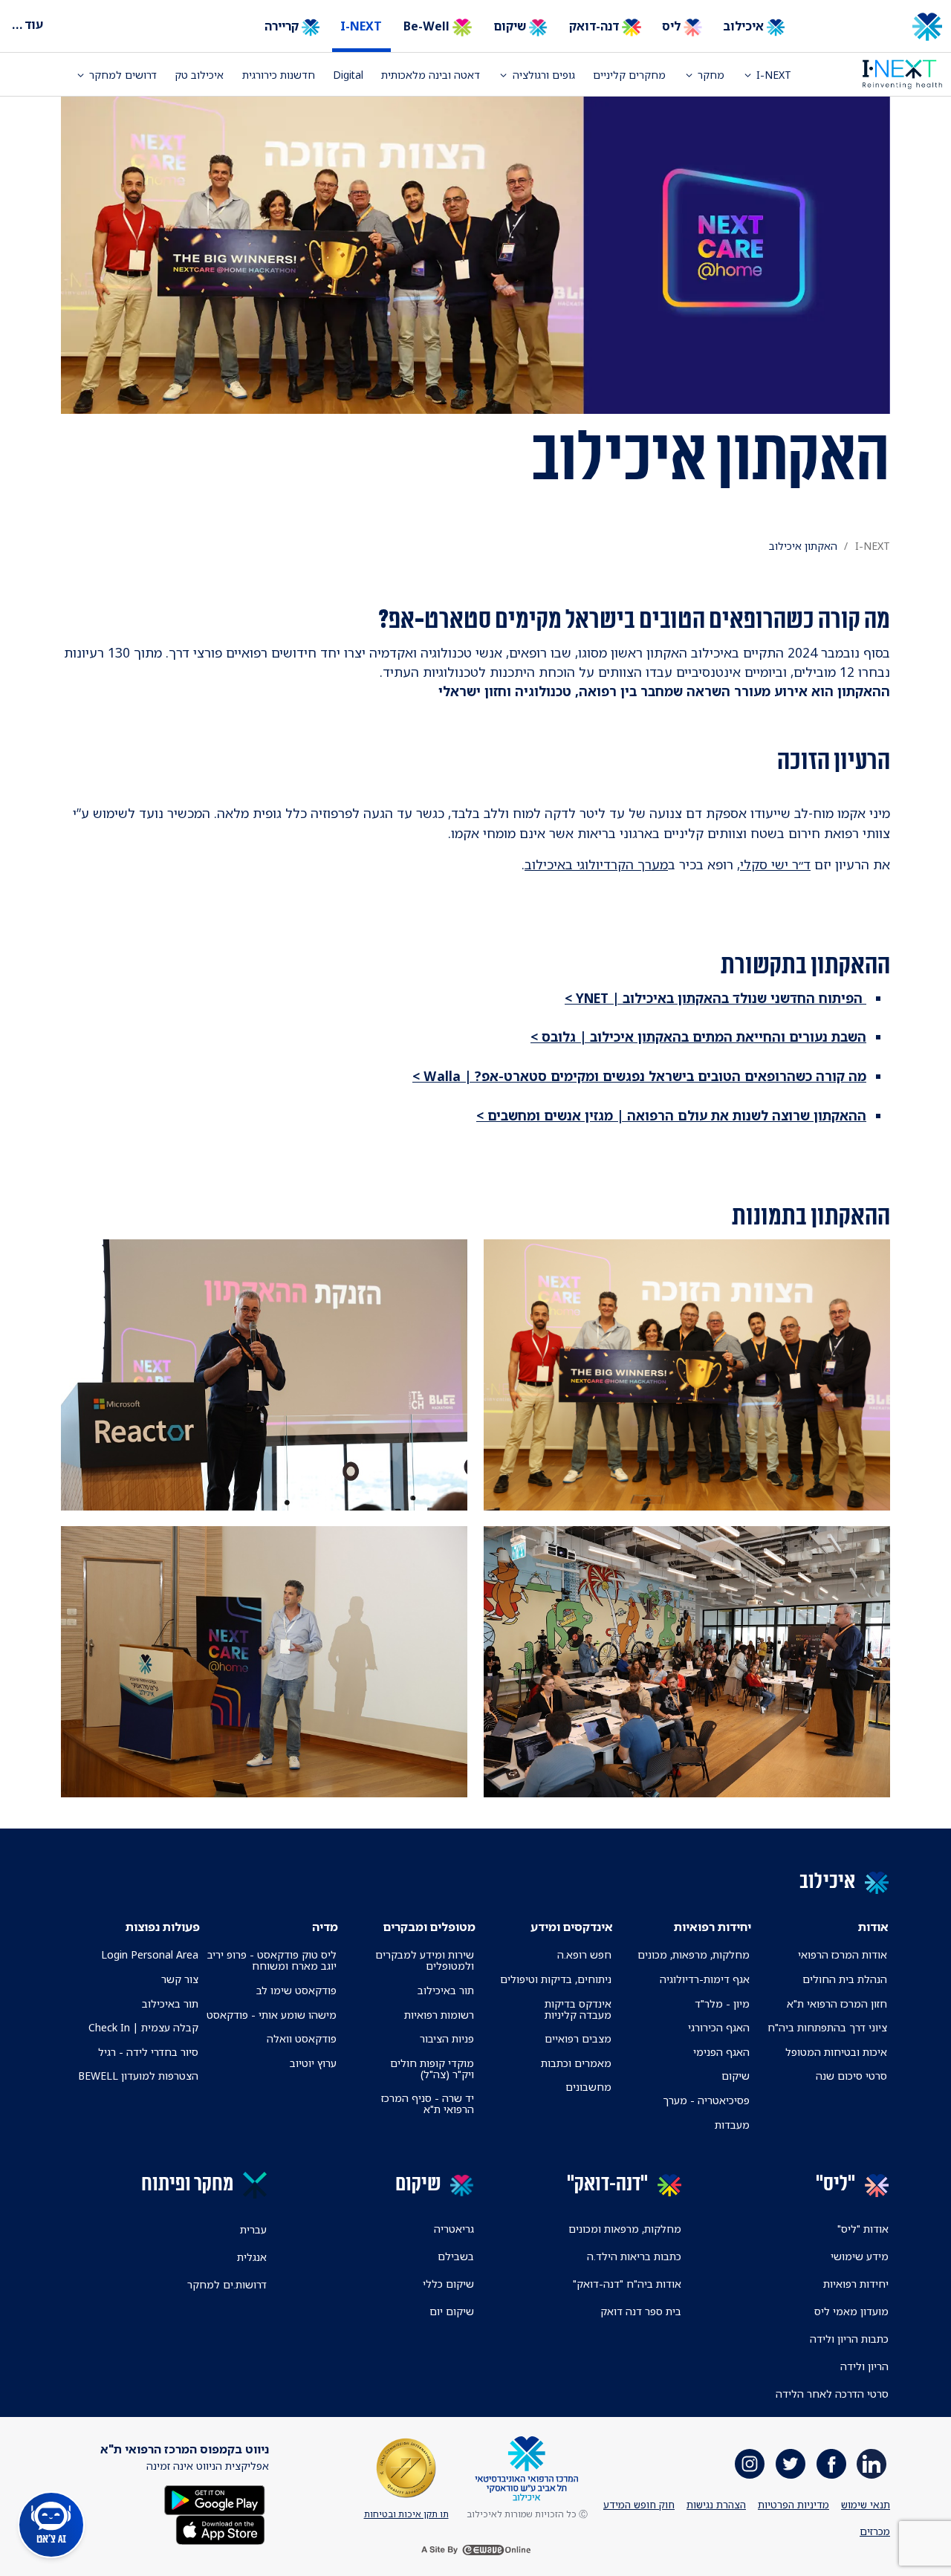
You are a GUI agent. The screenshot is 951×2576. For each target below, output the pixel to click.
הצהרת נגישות (716, 2505)
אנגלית (252, 2257)
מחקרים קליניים (629, 75)
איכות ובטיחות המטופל (836, 2052)
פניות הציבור (447, 2038)
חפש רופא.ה (584, 1954)
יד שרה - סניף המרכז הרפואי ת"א (428, 2103)
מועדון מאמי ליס (851, 2311)
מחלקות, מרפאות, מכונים (694, 1954)
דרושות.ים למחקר (227, 2284)
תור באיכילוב (446, 1990)
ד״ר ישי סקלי (775, 864)
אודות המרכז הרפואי (843, 1954)
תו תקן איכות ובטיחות (406, 2514)
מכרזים (875, 2531)
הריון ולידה (864, 2366)
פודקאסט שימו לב (296, 1990)
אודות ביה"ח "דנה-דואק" (627, 2284)
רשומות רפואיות (439, 2015)
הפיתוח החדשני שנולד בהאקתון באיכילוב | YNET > (715, 998)
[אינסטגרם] (750, 2464)
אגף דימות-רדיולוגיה (705, 1979)
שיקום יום (452, 2311)
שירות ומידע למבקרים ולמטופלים (425, 1960)
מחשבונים (588, 2087)
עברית (253, 2229)
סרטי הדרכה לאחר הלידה (832, 2394)
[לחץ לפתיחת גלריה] (687, 1375)
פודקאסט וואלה (302, 2038)
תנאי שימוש (866, 2505)
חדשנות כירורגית (279, 75)
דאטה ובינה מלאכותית (431, 75)
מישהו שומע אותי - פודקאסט (272, 2015)
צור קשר (180, 1979)
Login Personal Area (150, 1954)
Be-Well (428, 26)
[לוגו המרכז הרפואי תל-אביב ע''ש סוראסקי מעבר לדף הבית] (877, 27)
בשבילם (456, 2256)
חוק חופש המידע (639, 2505)
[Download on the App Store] (220, 2529)
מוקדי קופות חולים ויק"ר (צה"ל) (432, 2069)
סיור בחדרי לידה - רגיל (148, 2052)
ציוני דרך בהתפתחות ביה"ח (827, 2027)
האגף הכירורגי (719, 2027)
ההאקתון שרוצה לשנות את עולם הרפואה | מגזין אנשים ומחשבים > (671, 1115)
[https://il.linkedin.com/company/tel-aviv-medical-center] (872, 2464)
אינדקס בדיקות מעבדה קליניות (578, 2009)
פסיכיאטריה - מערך (706, 2100)
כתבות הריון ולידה (849, 2339)
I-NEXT (361, 26)
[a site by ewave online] (475, 2550)
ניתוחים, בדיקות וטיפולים (556, 1979)
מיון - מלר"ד (722, 2004)
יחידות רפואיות (856, 2284)
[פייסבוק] (831, 2464)
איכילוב (745, 26)
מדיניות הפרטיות (793, 2505)
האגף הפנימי (721, 2052)
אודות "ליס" (863, 2229)
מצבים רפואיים (578, 2038)
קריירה (283, 26)
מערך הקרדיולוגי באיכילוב (596, 864)
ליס (673, 26)
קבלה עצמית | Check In (143, 2027)
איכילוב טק (199, 75)
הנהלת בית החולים (845, 1979)
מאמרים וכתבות (576, 2063)
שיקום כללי (448, 2284)
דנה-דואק (595, 26)
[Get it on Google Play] (215, 2499)
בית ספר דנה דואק (641, 2311)
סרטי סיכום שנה (851, 2076)
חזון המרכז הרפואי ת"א (837, 2004)
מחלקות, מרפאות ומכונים (625, 2229)
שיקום (511, 26)
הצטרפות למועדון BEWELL (138, 2076)
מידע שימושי (860, 2256)
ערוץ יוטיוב (313, 2063)
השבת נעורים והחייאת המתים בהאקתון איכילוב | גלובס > (698, 1036)
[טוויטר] (791, 2464)
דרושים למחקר (123, 75)
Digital (348, 75)
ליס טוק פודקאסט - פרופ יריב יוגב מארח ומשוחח (272, 1960)
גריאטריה (454, 2229)
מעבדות (732, 2125)
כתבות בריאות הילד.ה (634, 2256)
